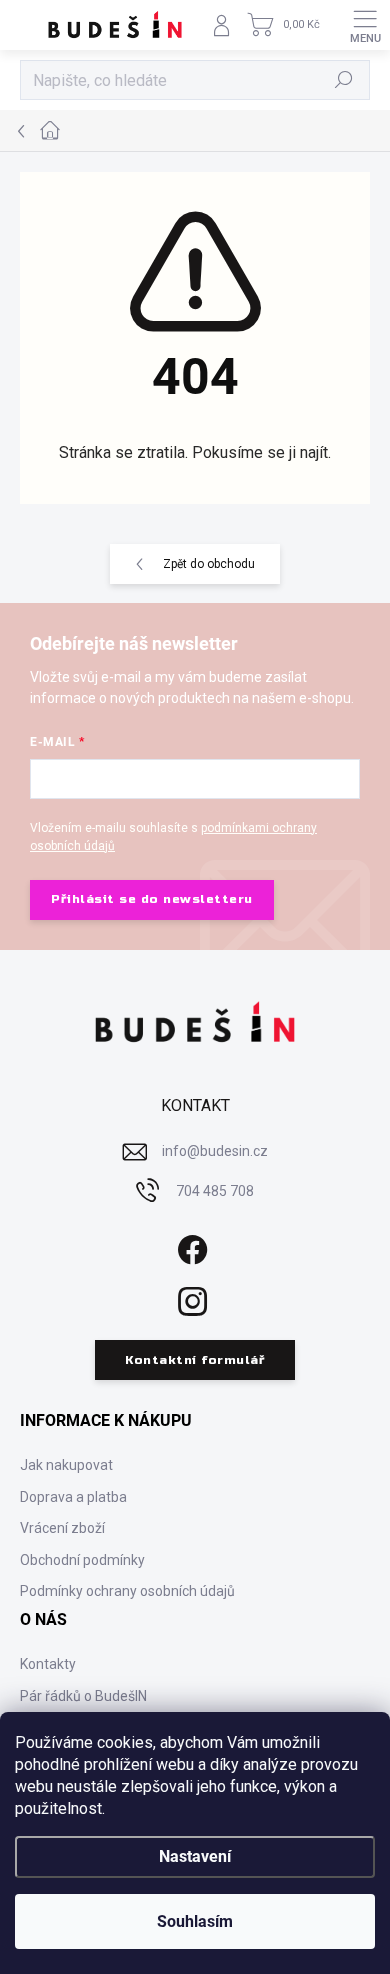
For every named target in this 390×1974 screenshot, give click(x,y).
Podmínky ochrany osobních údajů (127, 1591)
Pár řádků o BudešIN (83, 1696)
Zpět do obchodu (209, 564)
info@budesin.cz (215, 1151)
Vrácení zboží (62, 1528)
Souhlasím (195, 1921)
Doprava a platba (73, 1497)
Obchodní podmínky (82, 1560)
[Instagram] (190, 1298)
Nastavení (195, 1856)
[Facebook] (190, 1245)
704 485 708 (215, 1191)
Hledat (344, 80)
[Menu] (365, 25)
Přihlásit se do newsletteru (152, 899)
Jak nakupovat (66, 1465)
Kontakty (48, 1664)
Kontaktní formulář (195, 1360)
